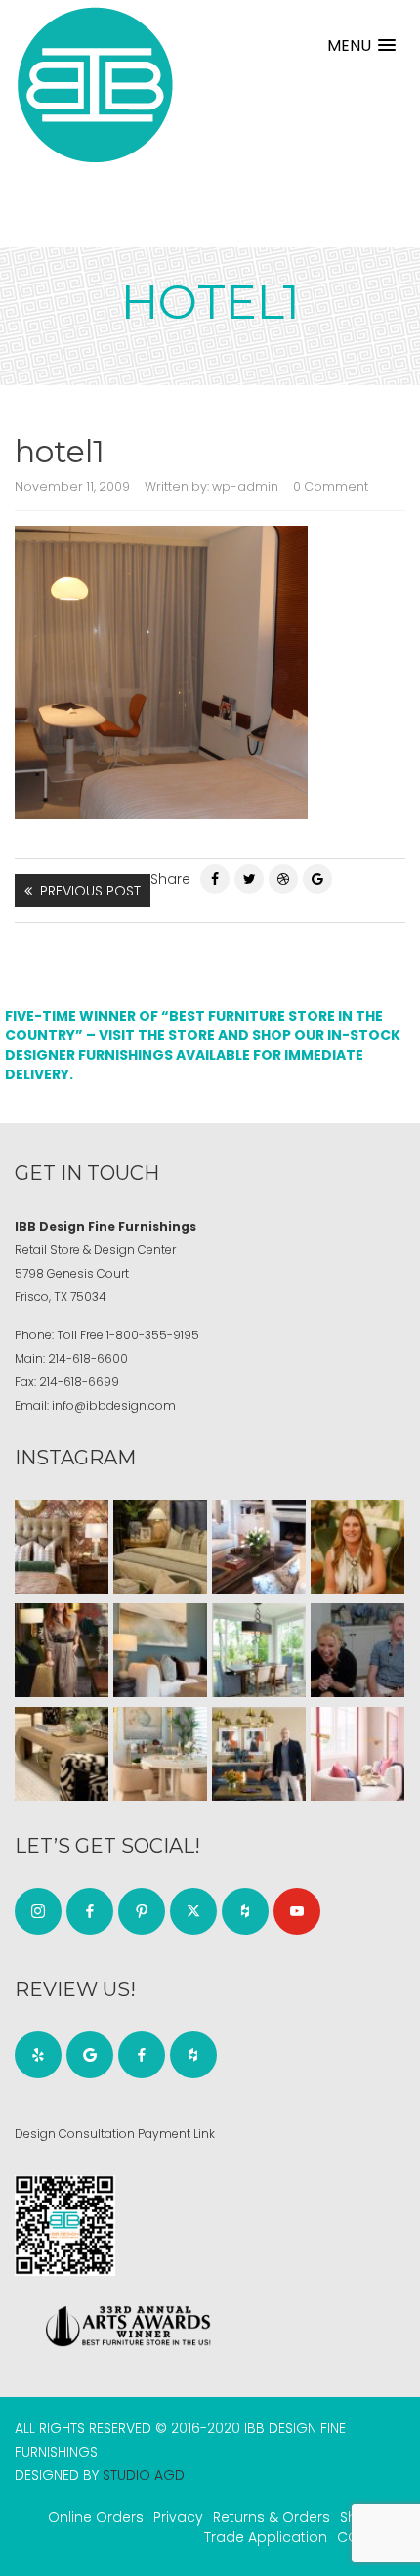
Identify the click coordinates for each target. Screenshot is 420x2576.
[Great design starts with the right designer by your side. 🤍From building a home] (160, 1754)
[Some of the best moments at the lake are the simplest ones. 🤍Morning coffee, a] (259, 1650)
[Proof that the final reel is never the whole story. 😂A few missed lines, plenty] (357, 1650)
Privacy (178, 2517)
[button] (361, 45)
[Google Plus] (317, 879)
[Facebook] (215, 879)
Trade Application (266, 2537)
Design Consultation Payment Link (115, 2134)
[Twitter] (249, 879)
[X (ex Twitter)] (193, 1911)
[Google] (90, 2055)
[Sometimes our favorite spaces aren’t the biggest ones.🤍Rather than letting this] (357, 1754)
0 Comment (331, 486)
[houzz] (245, 1911)
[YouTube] (297, 1911)
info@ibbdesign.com (114, 1405)
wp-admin (245, 486)
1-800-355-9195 (153, 1335)
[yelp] (38, 2055)
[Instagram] (38, 1911)
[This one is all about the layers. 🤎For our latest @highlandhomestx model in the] (62, 1547)
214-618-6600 (88, 1358)
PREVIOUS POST (90, 891)
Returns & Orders (272, 2517)
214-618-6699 (79, 1382)
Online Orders (96, 2517)
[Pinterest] (283, 879)
